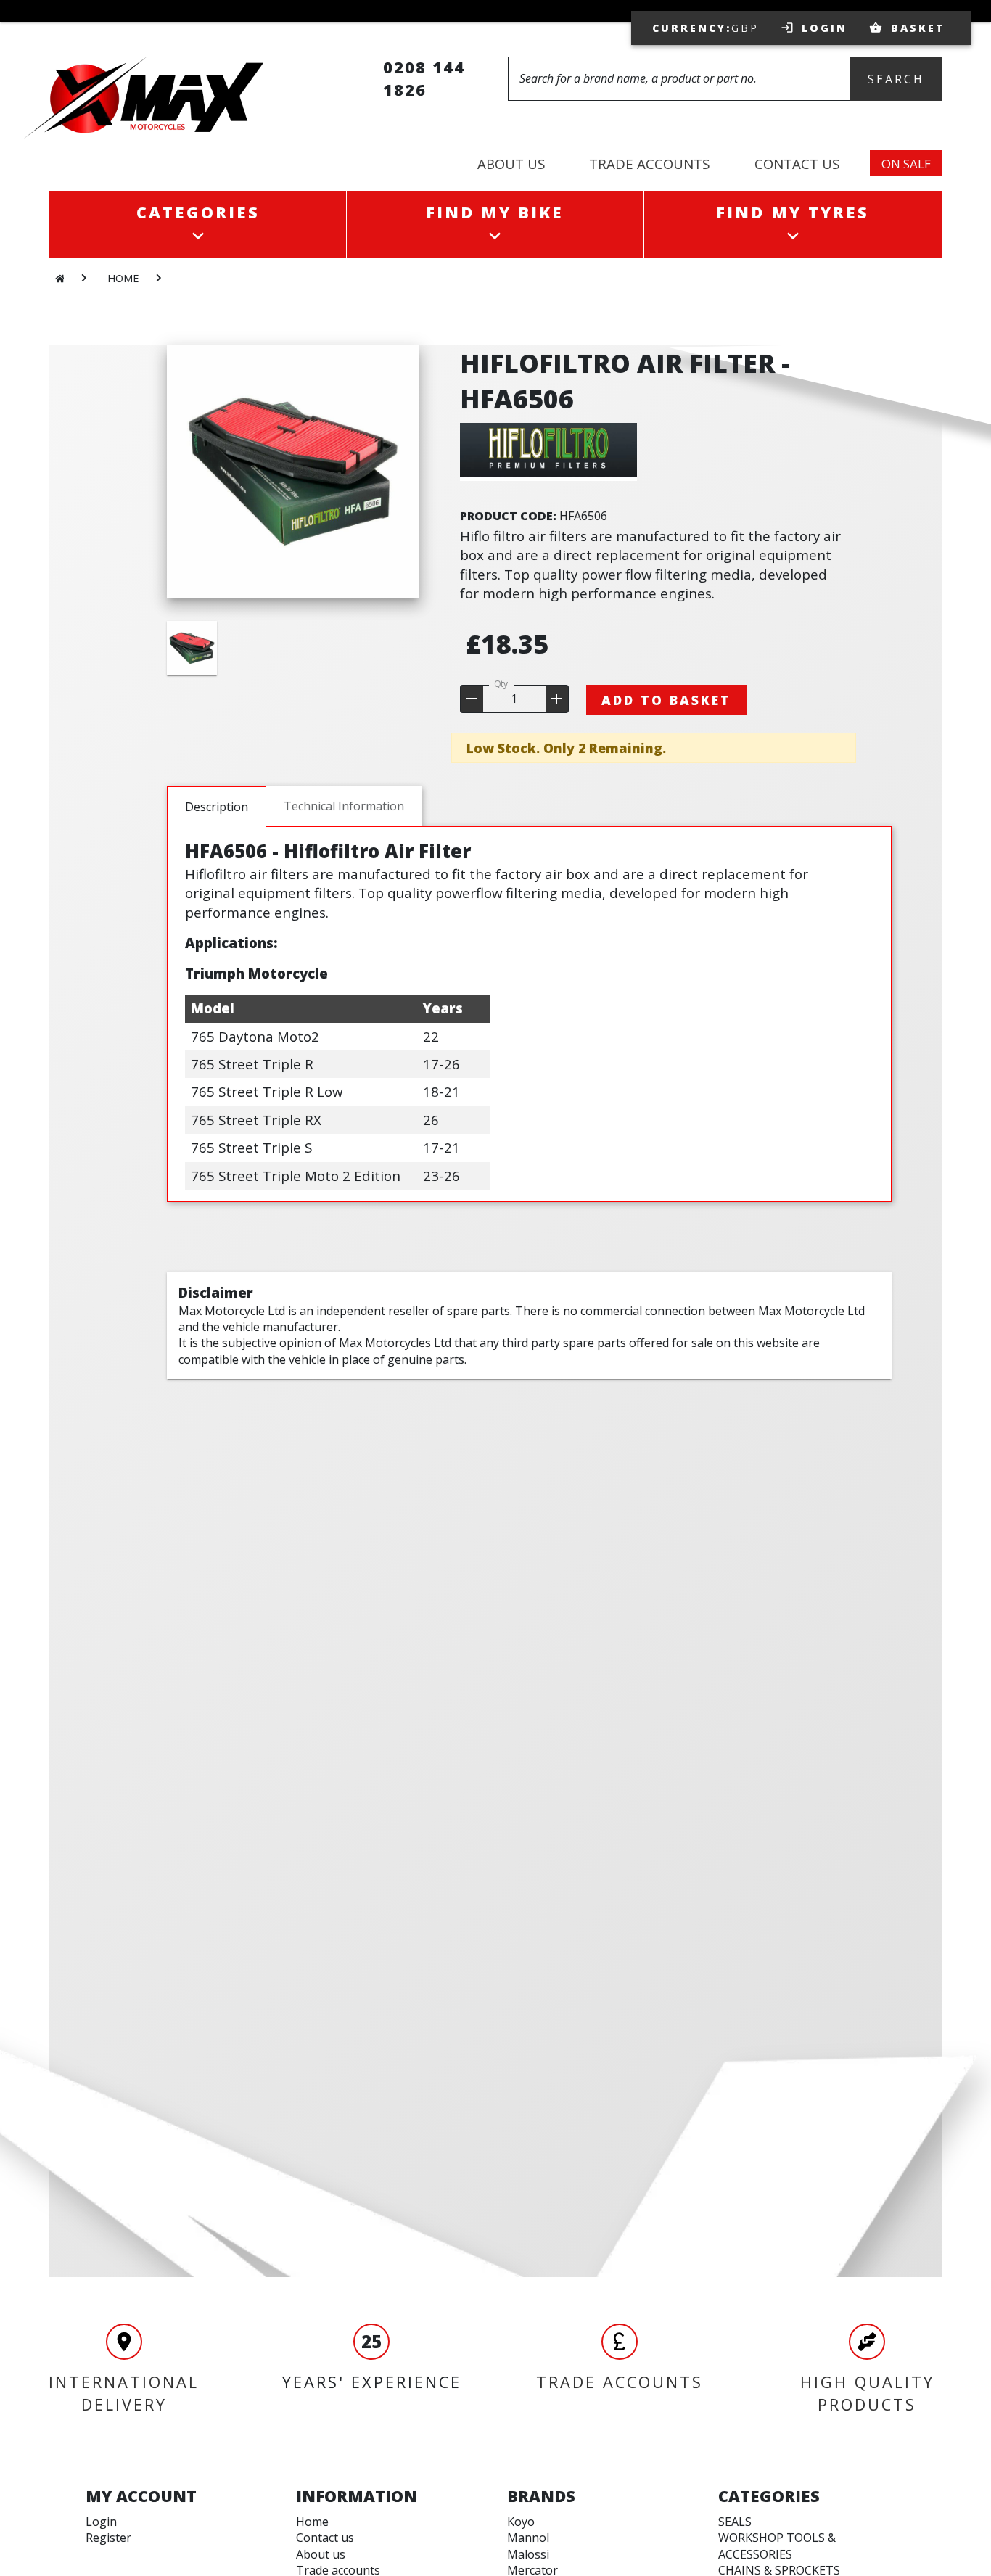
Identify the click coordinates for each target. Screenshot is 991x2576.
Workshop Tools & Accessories (777, 2546)
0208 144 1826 (424, 78)
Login (101, 2522)
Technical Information (344, 806)
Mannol (528, 2538)
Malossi (528, 2554)
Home (312, 2522)
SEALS (735, 2522)
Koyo (521, 2522)
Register (108, 2538)
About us (321, 2554)
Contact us (325, 2538)
